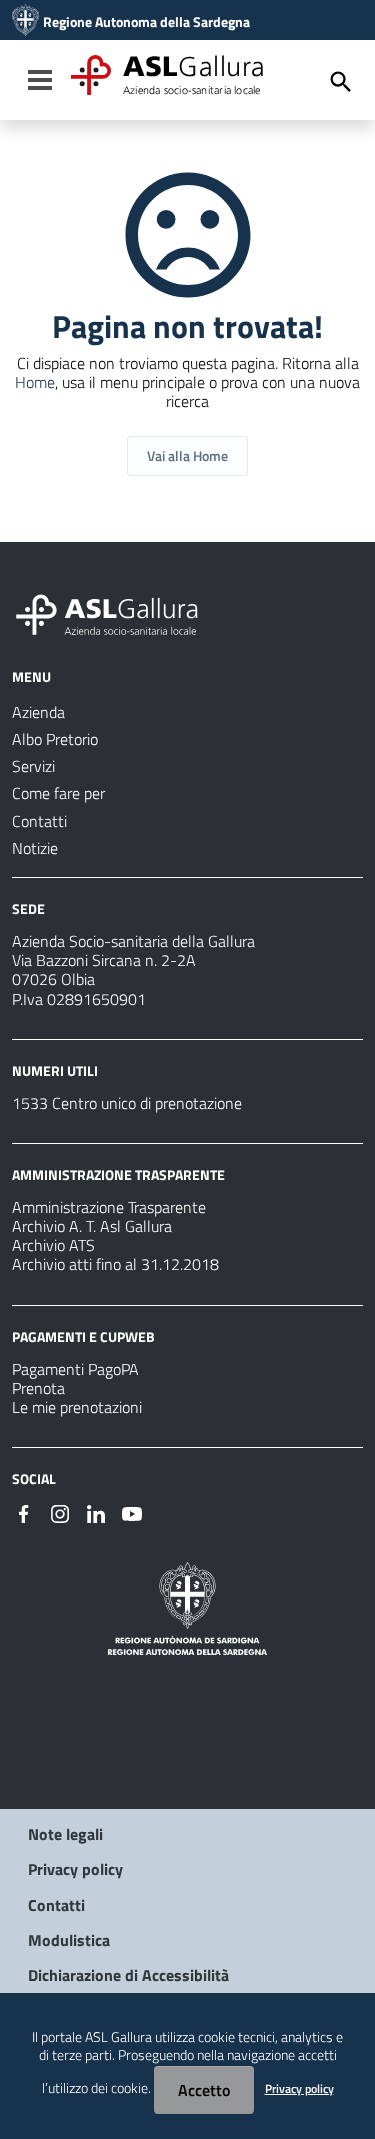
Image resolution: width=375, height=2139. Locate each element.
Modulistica (69, 1940)
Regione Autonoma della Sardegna (146, 22)
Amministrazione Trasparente (109, 1207)
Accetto (204, 2090)
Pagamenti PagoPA (75, 1369)
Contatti (56, 1905)
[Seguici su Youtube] (132, 1512)
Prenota (38, 1388)
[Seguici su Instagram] (60, 1512)
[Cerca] (341, 82)
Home (35, 382)
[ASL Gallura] (25, 22)
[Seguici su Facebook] (24, 1512)
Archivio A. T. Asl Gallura (92, 1226)
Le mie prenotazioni (77, 1407)
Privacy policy (75, 1869)
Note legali (65, 1834)
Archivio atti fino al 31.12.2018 (115, 1264)
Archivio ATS (53, 1245)
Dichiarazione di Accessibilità (128, 1975)
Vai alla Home (187, 455)
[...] (116, 612)
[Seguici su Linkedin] (96, 1512)
